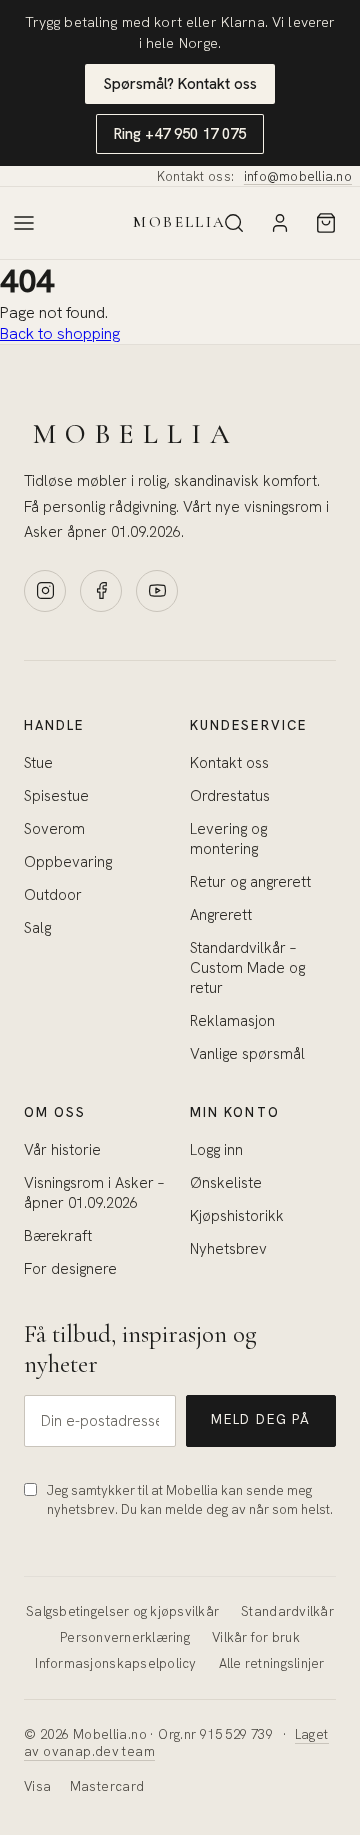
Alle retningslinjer (272, 1663)
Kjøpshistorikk (237, 1216)
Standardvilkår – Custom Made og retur (247, 968)
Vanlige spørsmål (247, 1054)
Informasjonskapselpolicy (115, 1663)
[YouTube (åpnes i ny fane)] (157, 591)
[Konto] (280, 223)
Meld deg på (261, 1419)
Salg (37, 928)
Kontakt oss (229, 763)
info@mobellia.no (298, 176)
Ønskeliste (226, 1183)
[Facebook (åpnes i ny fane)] (101, 591)
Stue (38, 763)
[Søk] (234, 223)
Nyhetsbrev (228, 1249)
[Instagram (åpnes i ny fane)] (45, 591)
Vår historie (62, 1150)
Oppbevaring (68, 862)
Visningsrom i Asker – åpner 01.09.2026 (94, 1193)
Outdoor (53, 895)
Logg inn (216, 1150)
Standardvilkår (287, 1611)
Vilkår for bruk (256, 1637)
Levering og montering (228, 839)
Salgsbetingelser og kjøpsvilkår (122, 1611)
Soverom (54, 829)
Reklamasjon (232, 1021)
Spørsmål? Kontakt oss (180, 84)
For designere (70, 1269)
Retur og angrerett (250, 882)
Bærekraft (58, 1236)
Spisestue (56, 796)
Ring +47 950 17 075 (180, 134)
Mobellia (179, 222)
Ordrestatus (230, 796)
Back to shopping (60, 333)
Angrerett (221, 915)
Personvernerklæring (125, 1637)
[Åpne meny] (24, 223)
